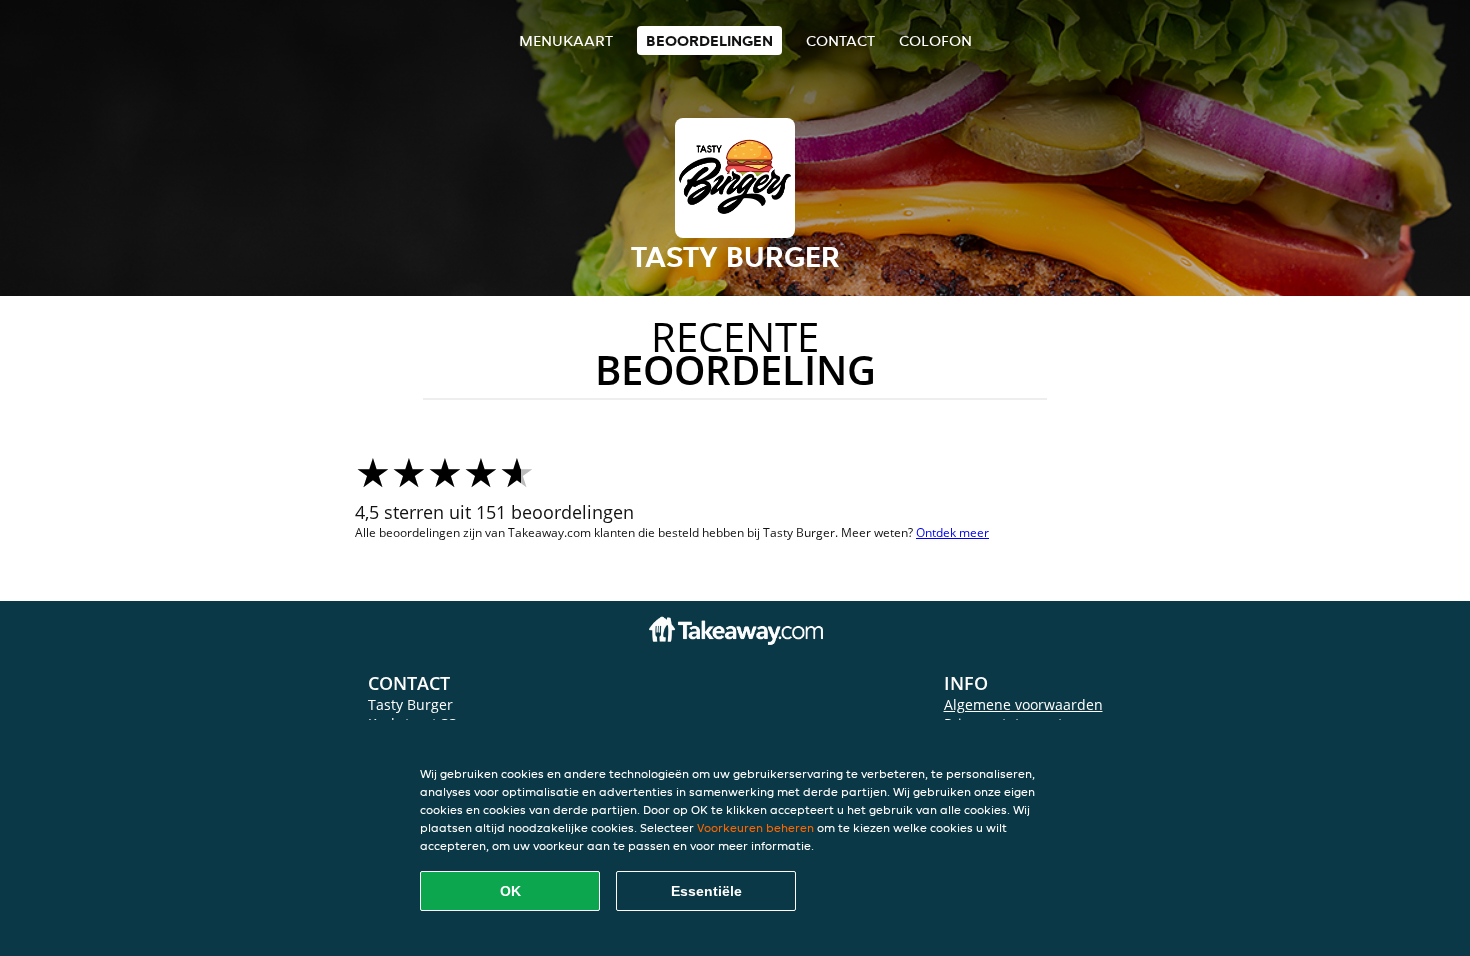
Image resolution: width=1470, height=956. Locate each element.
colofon (935, 40)
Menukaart (566, 40)
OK (510, 891)
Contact (840, 40)
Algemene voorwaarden (1023, 704)
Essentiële (706, 891)
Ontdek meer (952, 532)
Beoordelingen (709, 40)
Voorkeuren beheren (755, 827)
